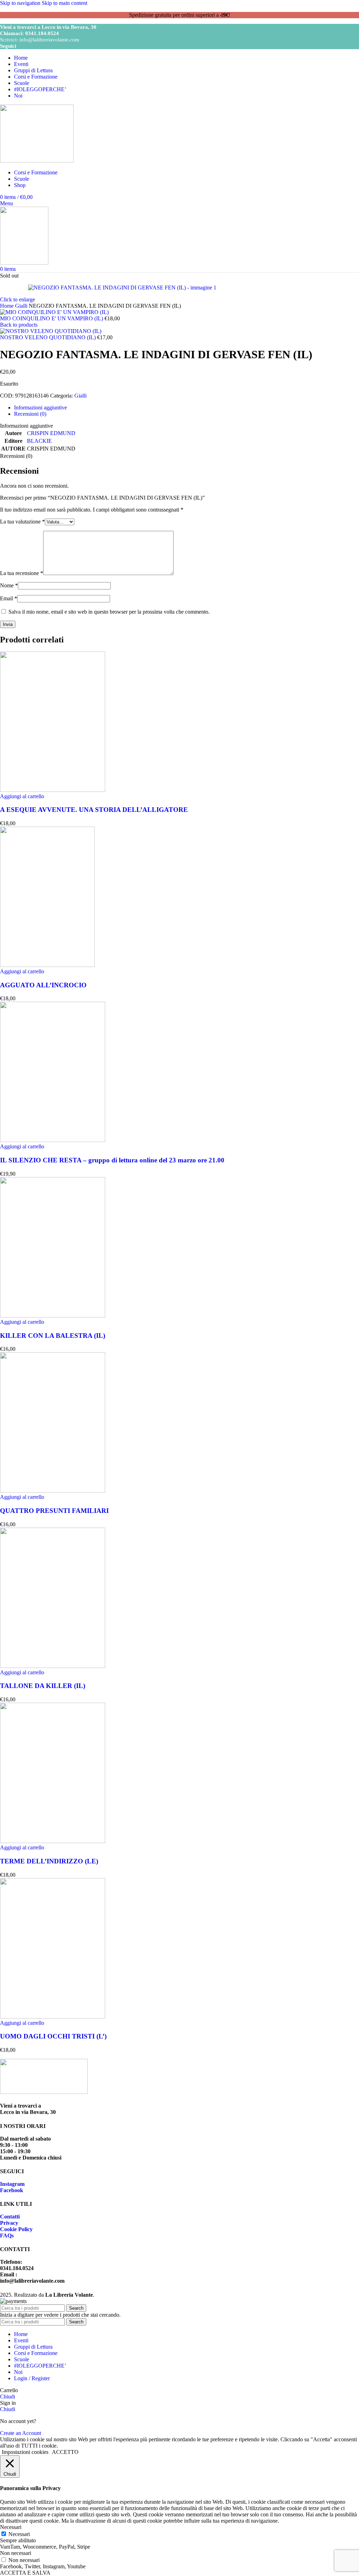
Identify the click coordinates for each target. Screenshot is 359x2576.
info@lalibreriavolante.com (49, 40)
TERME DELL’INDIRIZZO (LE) (49, 1861)
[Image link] (44, 2092)
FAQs (7, 2235)
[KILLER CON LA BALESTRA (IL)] (53, 1316)
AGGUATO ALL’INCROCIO (43, 985)
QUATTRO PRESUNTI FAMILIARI (54, 1511)
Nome (9, 585)
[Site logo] (37, 161)
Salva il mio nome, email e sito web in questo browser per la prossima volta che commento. (109, 612)
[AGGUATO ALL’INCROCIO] (47, 965)
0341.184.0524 (42, 33)
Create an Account (21, 2433)
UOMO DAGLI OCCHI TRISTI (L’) (53, 2036)
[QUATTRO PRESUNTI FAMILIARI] (53, 1491)
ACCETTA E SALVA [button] (25, 2573)
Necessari (19, 2534)
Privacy (9, 2223)
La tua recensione (22, 573)
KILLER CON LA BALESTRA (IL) (53, 1336)
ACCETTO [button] (65, 2452)
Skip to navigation (21, 3)
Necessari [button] (11, 2527)
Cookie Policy (16, 2229)
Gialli (22, 306)
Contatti (10, 2217)
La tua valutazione (22, 522)
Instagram (12, 2184)
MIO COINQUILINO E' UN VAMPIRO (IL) (52, 318)
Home (8, 306)
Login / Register (32, 2378)
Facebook (12, 2190)
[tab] (40, 408)
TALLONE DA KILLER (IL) (43, 1686)
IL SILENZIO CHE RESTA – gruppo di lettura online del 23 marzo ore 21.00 (112, 1160)
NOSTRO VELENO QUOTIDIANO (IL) (49, 337)
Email (9, 598)
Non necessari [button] (16, 2553)
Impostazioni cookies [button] (25, 2452)
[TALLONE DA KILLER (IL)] (53, 1666)
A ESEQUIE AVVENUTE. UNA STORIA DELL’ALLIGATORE (94, 810)
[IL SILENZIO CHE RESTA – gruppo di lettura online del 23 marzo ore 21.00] (53, 1140)
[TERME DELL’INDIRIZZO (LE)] (53, 1841)
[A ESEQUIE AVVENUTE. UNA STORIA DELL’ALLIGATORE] (53, 790)
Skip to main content (65, 3)
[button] (22, 796)
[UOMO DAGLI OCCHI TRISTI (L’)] (53, 2017)
